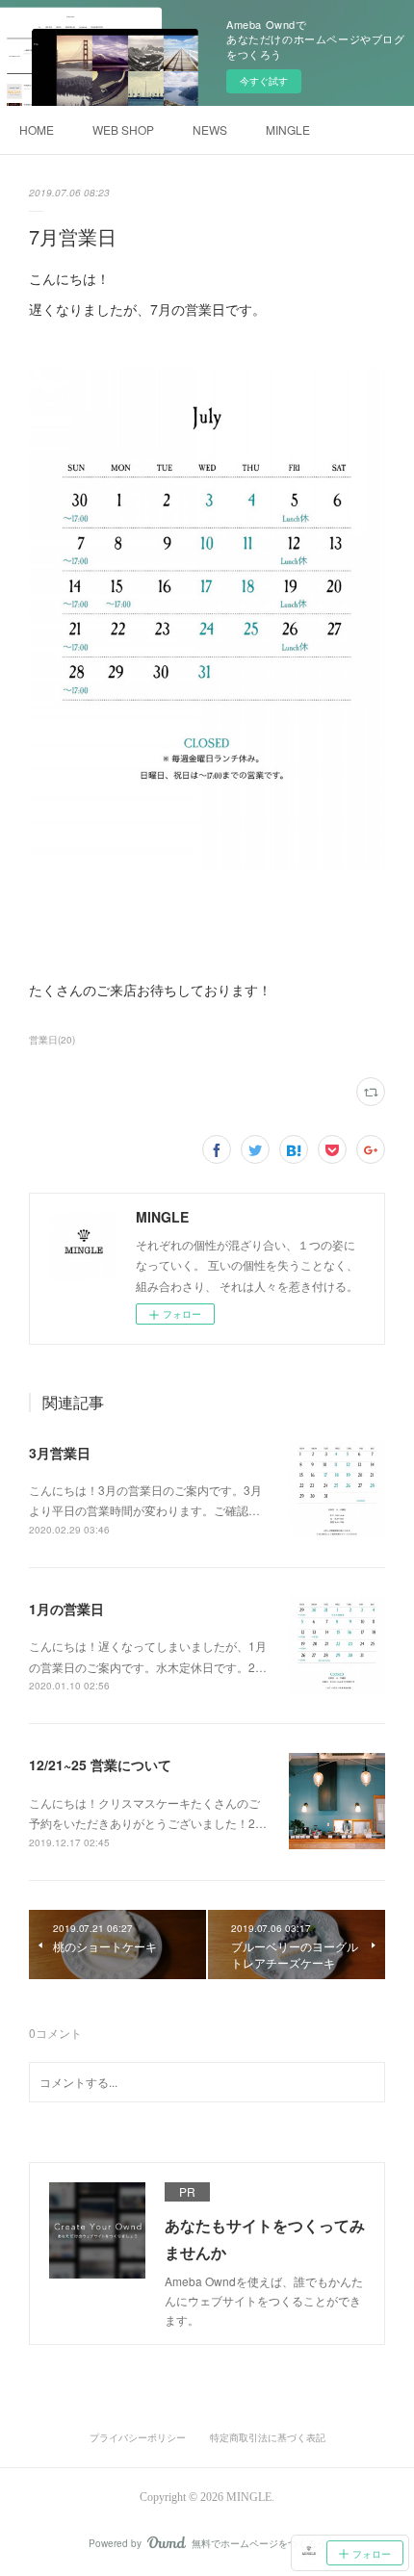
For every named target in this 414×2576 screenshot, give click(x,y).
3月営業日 (60, 1453)
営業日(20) (52, 1040)
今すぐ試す (264, 81)
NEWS (210, 129)
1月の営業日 (66, 1609)
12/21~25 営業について (100, 1765)
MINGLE (288, 129)
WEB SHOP (123, 129)
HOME (37, 129)
